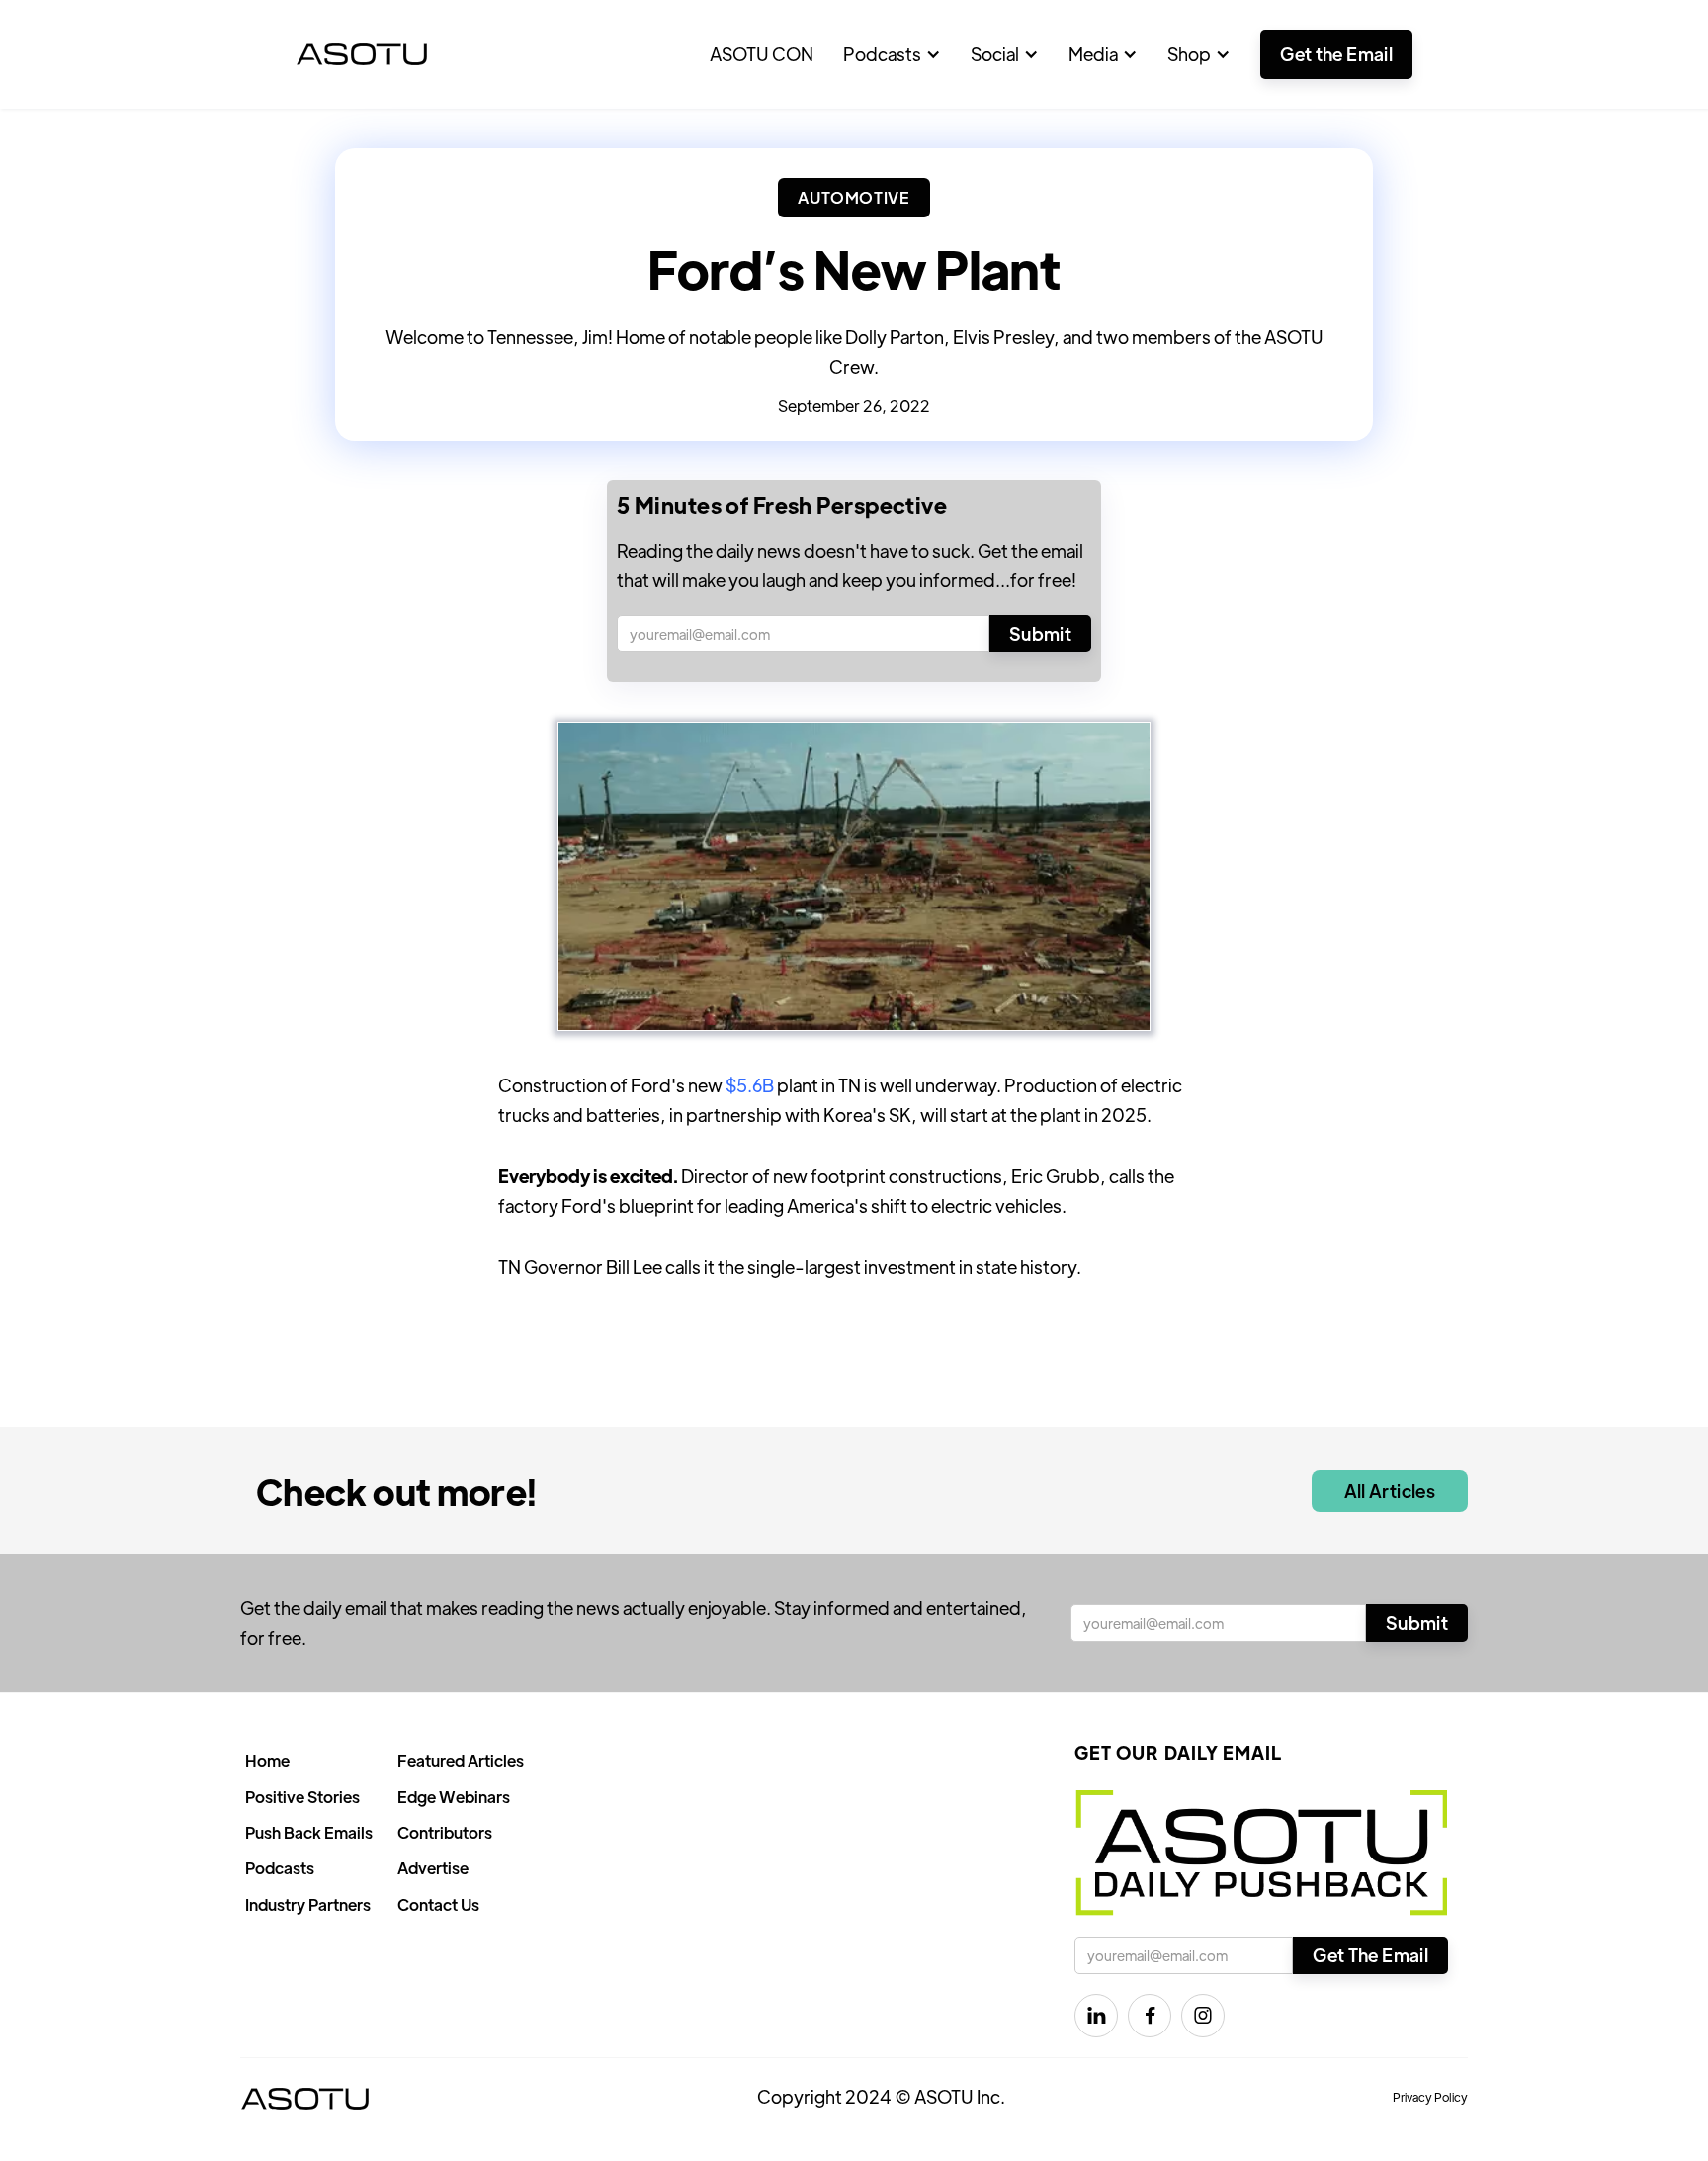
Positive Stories (302, 1797)
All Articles (1390, 1490)
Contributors (445, 1832)
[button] (892, 54)
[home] (362, 54)
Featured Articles (461, 1760)
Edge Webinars (454, 1797)
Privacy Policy (1430, 2097)
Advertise (433, 1868)
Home (267, 1760)
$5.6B (750, 1085)
